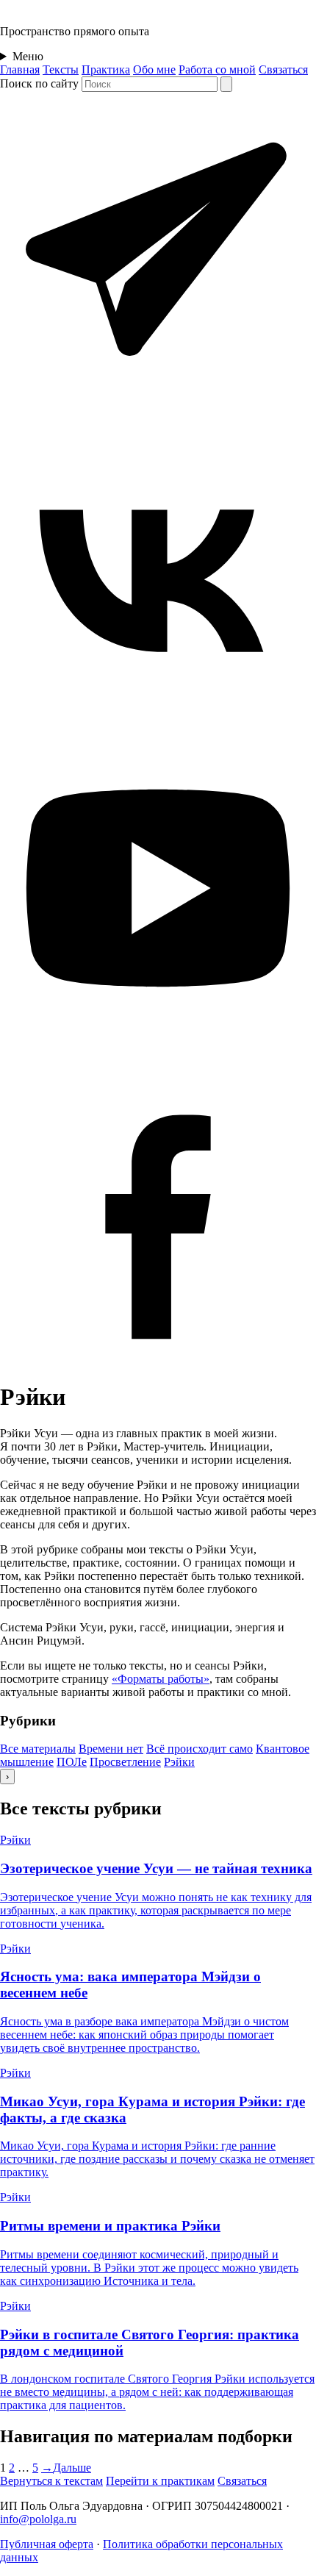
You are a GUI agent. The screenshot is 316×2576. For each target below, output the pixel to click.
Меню (28, 56)
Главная (20, 69)
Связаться (283, 69)
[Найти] (226, 84)
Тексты (61, 69)
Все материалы (38, 1749)
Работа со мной (217, 69)
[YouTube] (158, 1042)
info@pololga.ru (38, 2519)
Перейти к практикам (160, 2481)
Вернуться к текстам (51, 2481)
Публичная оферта (47, 2544)
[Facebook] (158, 1361)
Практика (106, 69)
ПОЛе (72, 1762)
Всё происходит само (200, 1749)
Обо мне (154, 69)
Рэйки (179, 1762)
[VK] (158, 723)
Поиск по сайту (39, 83)
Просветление (125, 1762)
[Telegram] (158, 404)
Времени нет (111, 1749)
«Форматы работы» (161, 1679)
